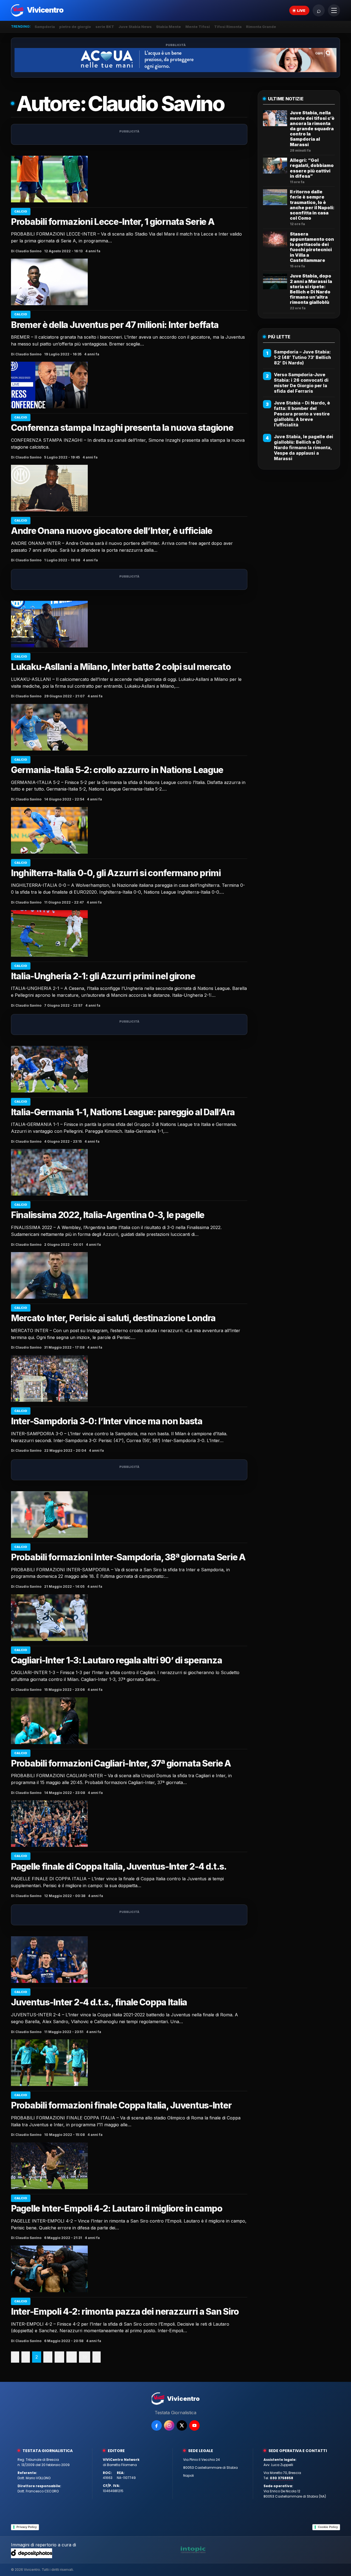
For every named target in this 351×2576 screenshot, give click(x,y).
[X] (182, 2425)
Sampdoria (45, 27)
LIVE (301, 10)
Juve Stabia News (135, 27)
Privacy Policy (27, 2527)
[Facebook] (157, 2425)
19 (85, 2357)
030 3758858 (281, 2478)
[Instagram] (169, 2425)
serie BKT (105, 27)
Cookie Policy (328, 2527)
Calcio (21, 211)
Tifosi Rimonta (228, 27)
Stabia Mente (169, 27)
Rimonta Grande (261, 27)
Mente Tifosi (198, 27)
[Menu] (334, 10)
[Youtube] (194, 2425)
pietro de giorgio (75, 27)
